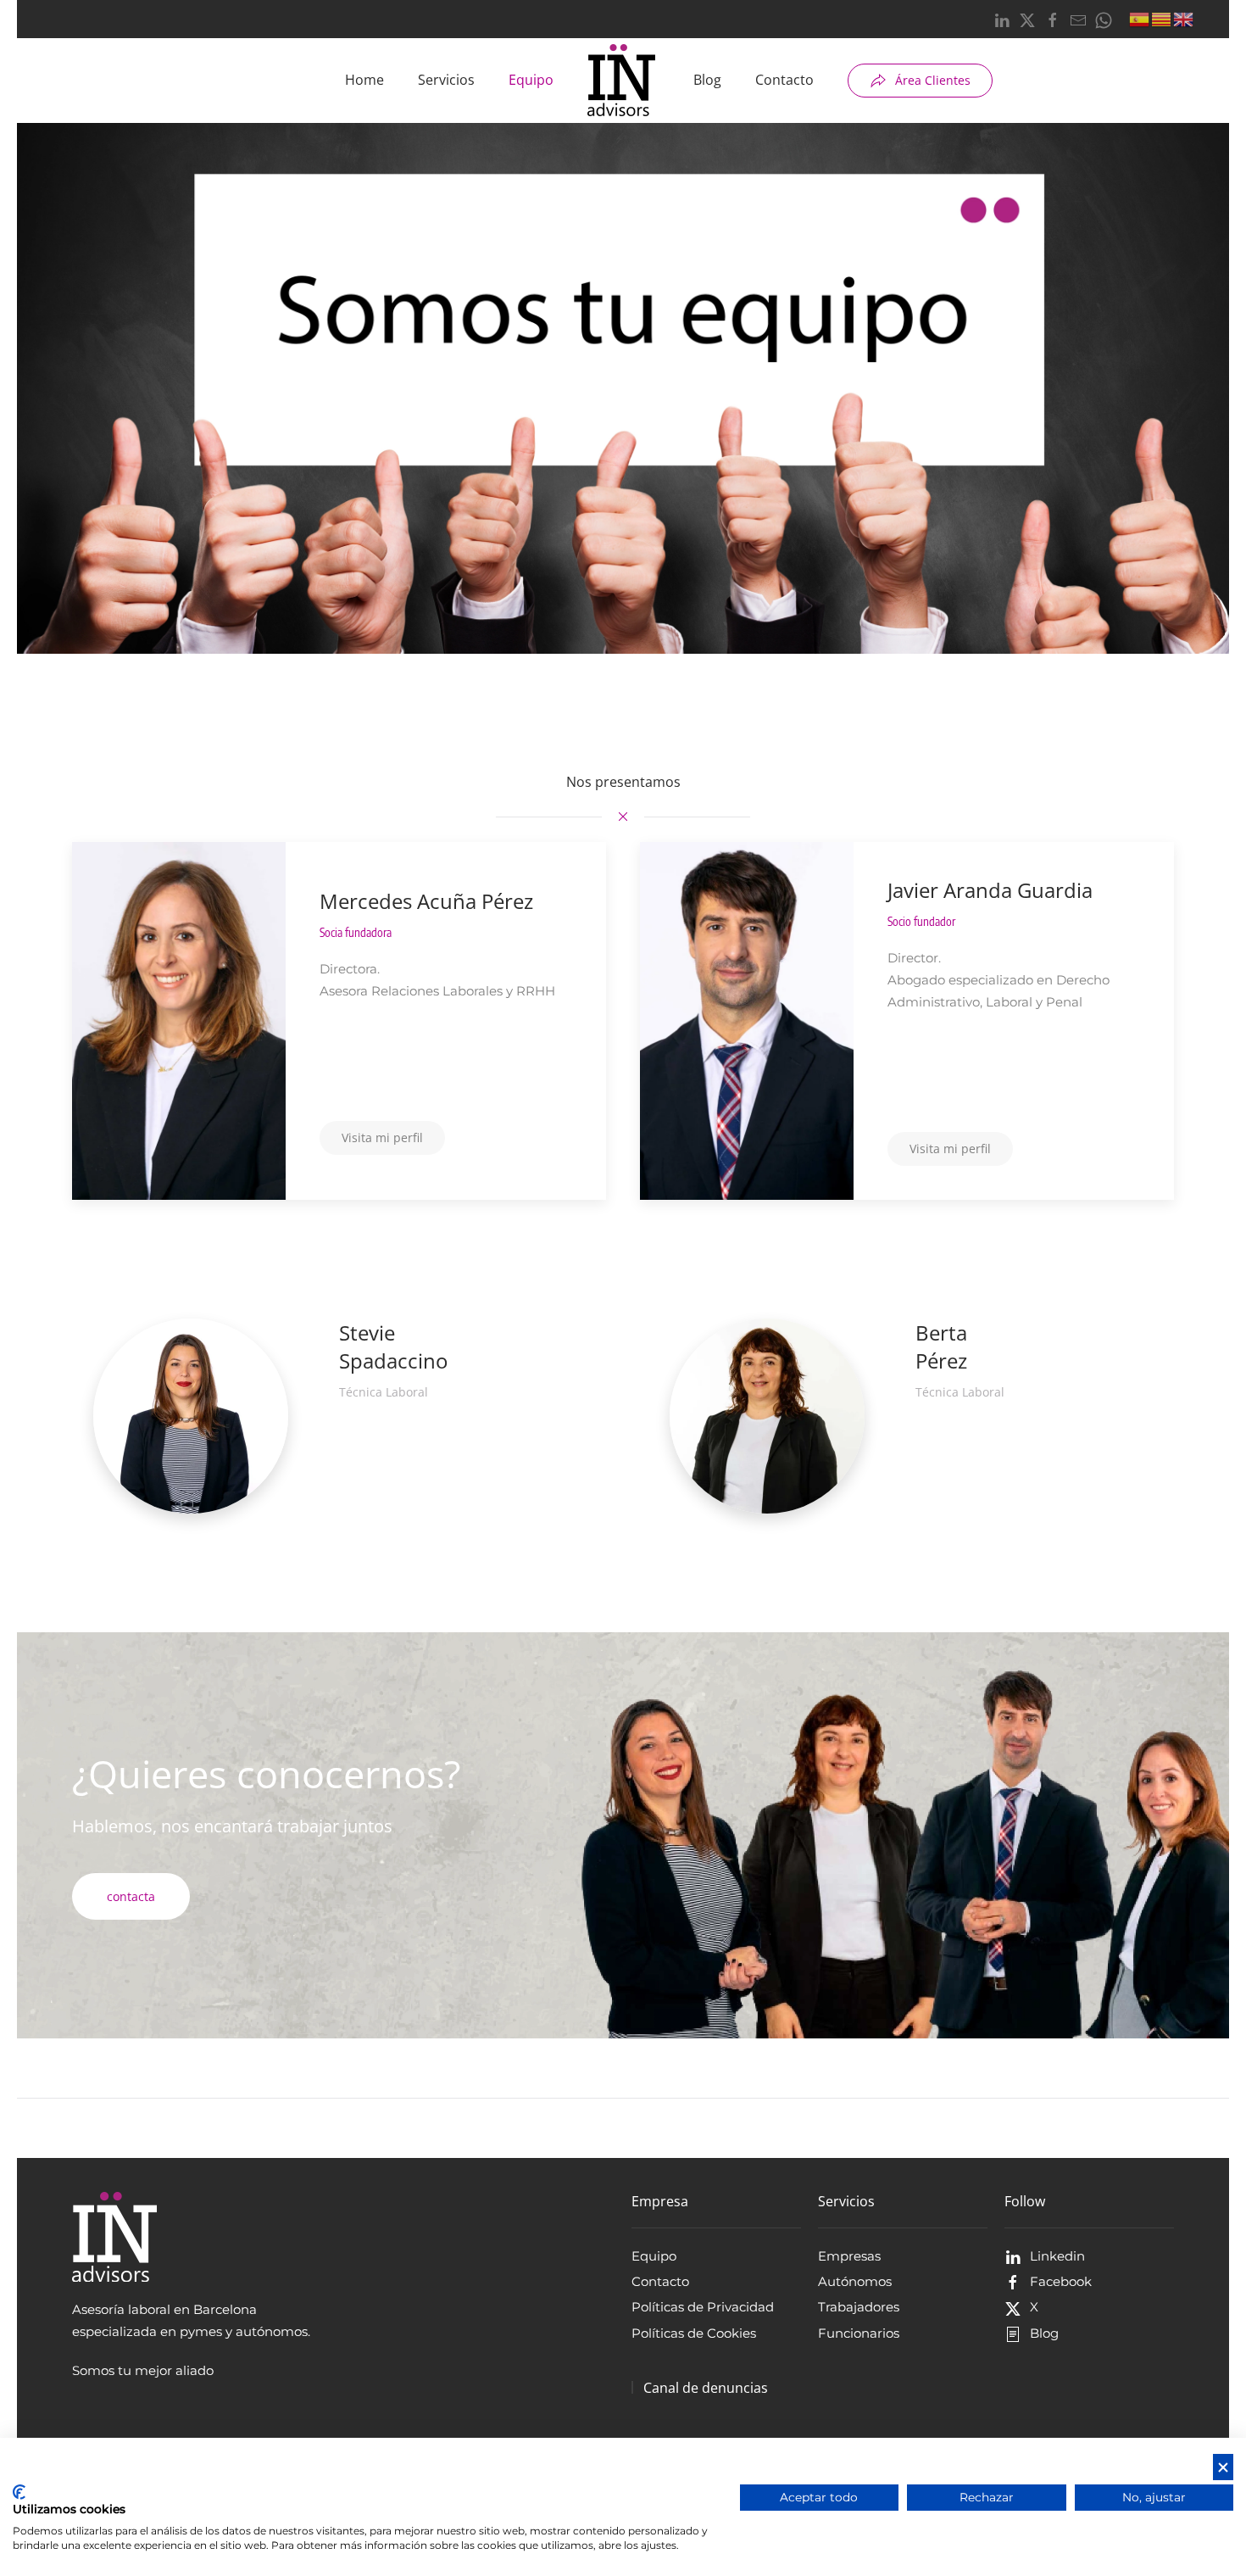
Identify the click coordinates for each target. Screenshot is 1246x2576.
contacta (131, 1896)
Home (364, 80)
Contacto (784, 80)
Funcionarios (859, 2333)
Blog (707, 80)
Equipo (531, 80)
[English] (1184, 18)
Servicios (446, 80)
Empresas (849, 2256)
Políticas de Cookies (694, 2333)
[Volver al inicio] (623, 81)
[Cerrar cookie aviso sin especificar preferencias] (1223, 2467)
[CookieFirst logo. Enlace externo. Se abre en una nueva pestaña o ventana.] (19, 2492)
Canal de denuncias (706, 2388)
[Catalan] (1162, 18)
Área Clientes (933, 80)
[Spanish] (1140, 18)
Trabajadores (859, 2307)
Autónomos (855, 2281)
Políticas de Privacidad (703, 2307)
